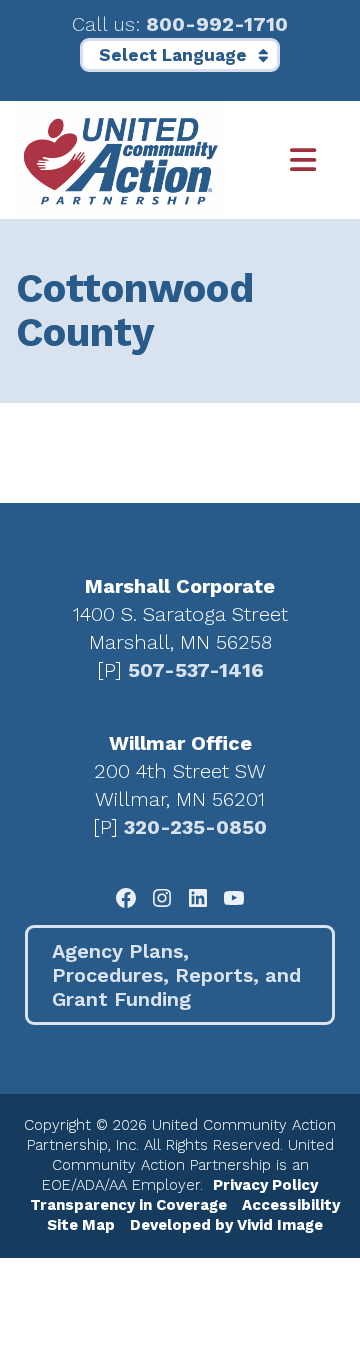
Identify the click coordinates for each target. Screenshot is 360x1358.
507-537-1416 (196, 670)
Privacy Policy (265, 1185)
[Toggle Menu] (283, 160)
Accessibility (291, 1205)
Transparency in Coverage (128, 1205)
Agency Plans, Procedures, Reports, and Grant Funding (176, 975)
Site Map (81, 1225)
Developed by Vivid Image (226, 1225)
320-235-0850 (195, 827)
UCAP (121, 160)
